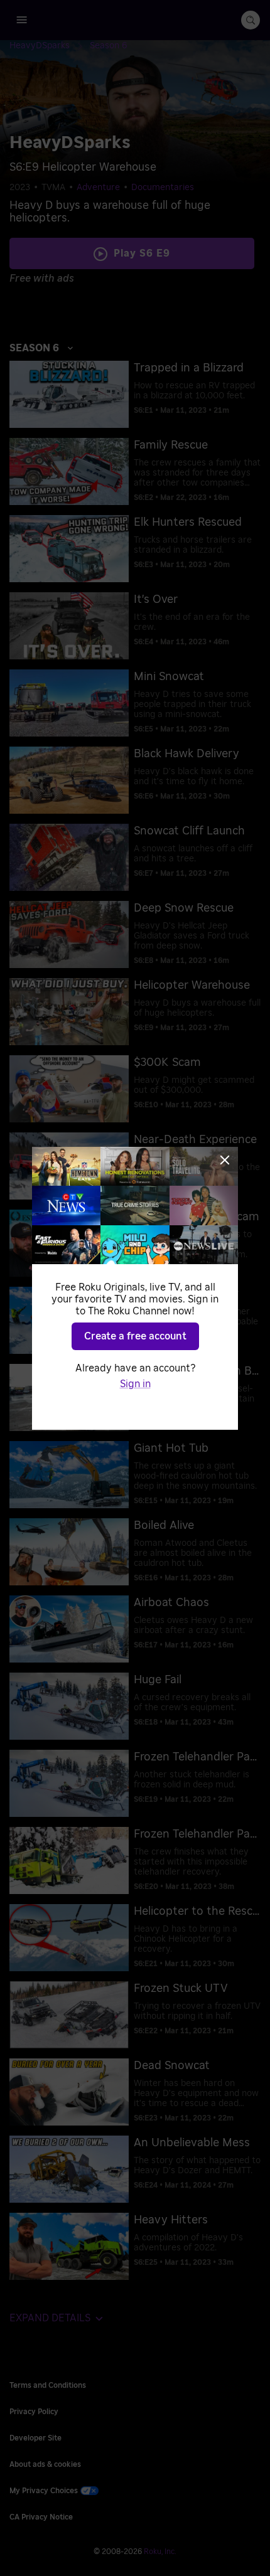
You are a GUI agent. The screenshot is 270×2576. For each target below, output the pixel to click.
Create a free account (135, 1336)
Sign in (135, 1384)
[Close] (225, 1160)
